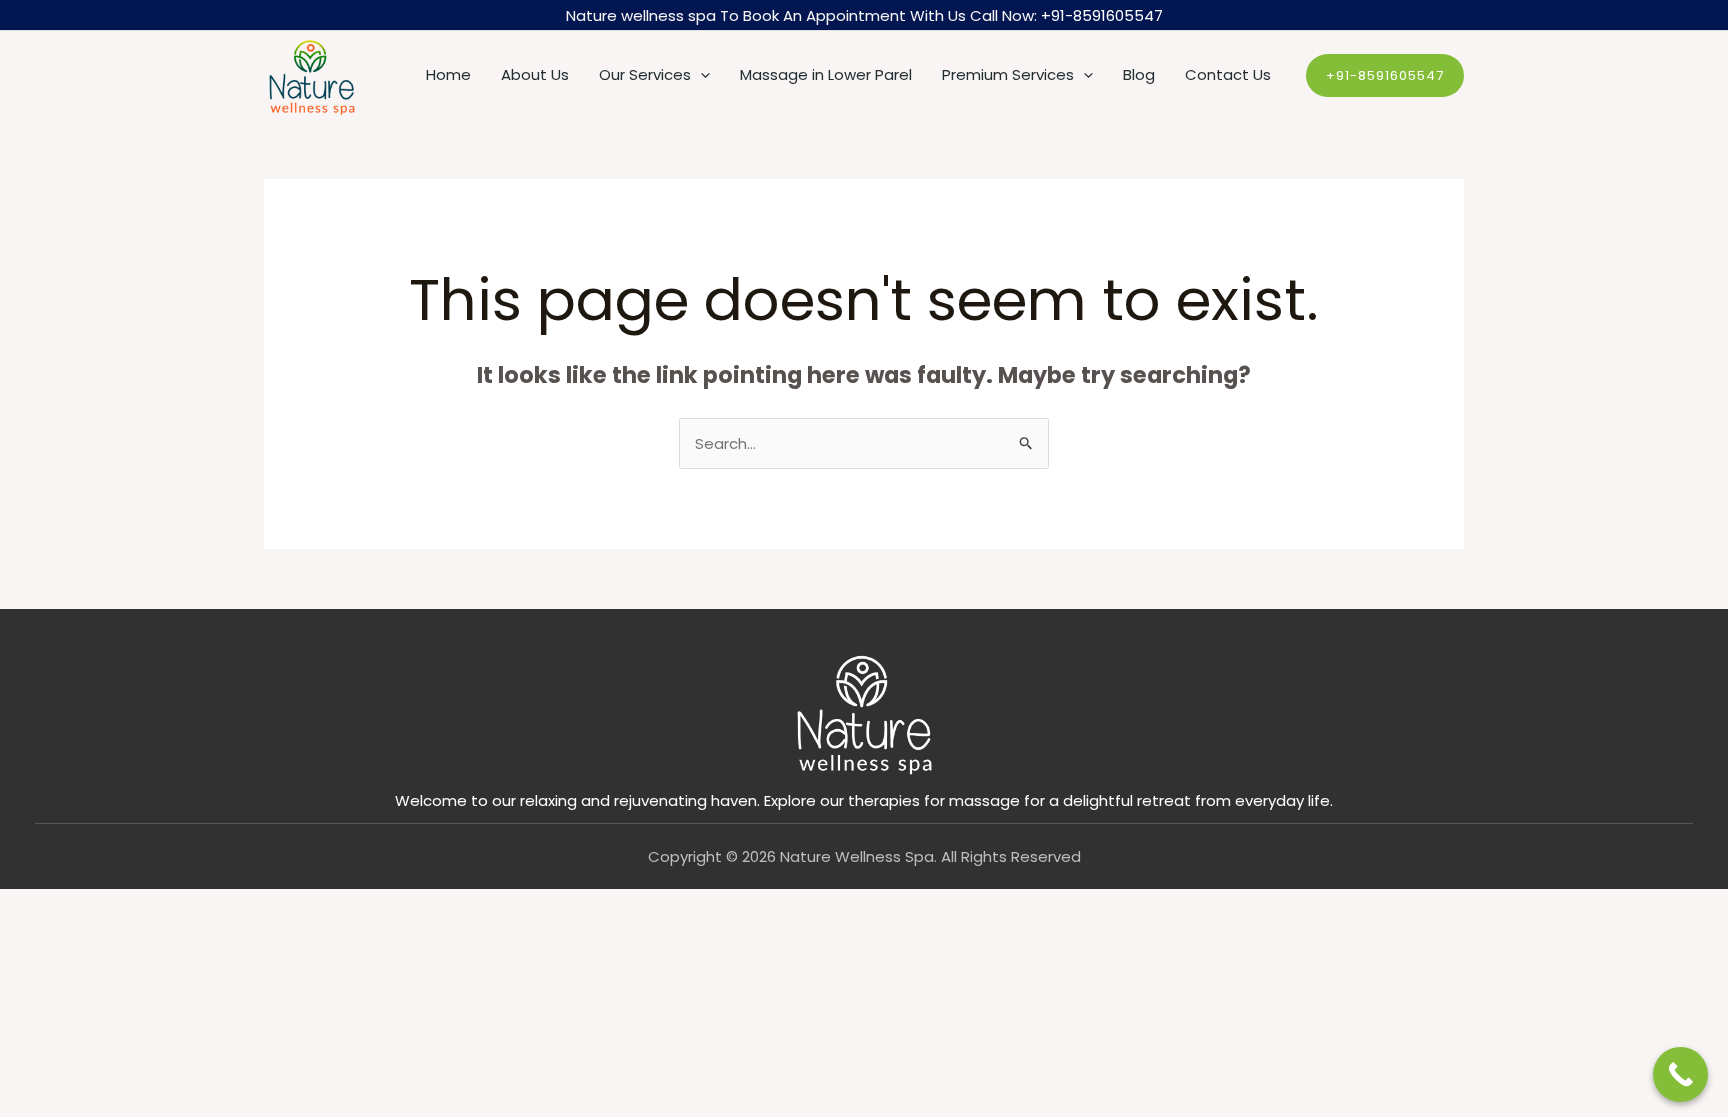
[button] (700, 75)
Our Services (645, 74)
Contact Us (1228, 74)
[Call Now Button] (1680, 1074)
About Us (535, 74)
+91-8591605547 (1102, 15)
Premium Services (1008, 74)
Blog (1139, 74)
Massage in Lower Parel (826, 74)
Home (448, 74)
